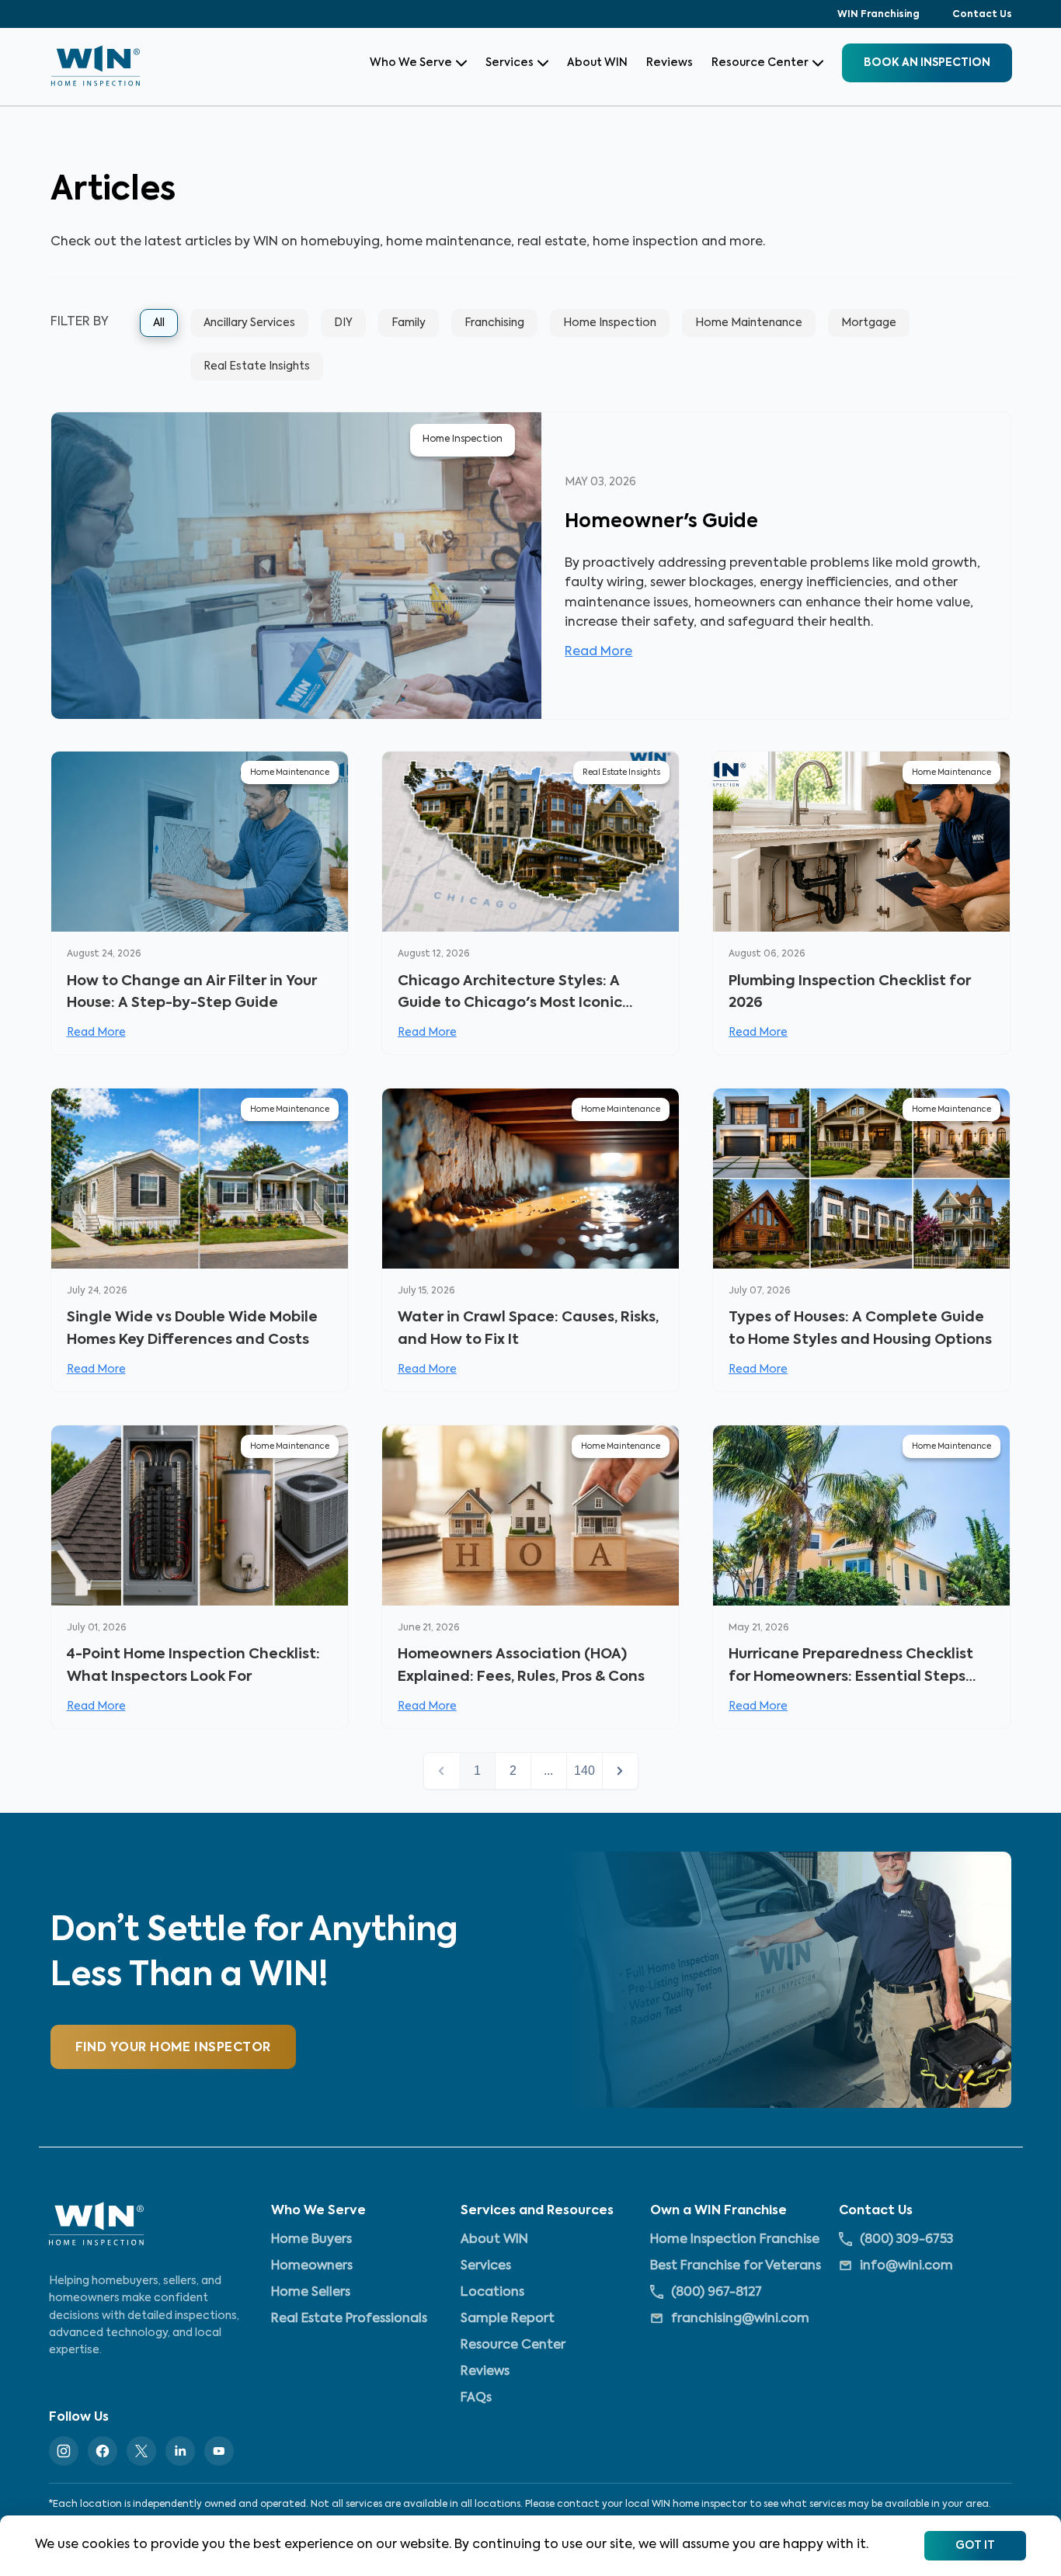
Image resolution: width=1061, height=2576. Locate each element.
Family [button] (409, 323)
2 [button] (513, 1771)
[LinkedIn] (180, 2451)
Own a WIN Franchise (718, 2211)
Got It (975, 2546)
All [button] (159, 323)
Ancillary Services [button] (249, 323)
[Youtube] (219, 2451)
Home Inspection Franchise (735, 2240)
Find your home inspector (173, 2048)
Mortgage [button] (869, 323)
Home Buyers (311, 2240)
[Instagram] (64, 2451)
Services (510, 63)
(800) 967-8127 (717, 2293)
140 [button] (584, 1771)
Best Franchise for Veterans (736, 2266)
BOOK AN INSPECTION (927, 63)
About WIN (597, 63)
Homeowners (312, 2266)
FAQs (476, 2398)
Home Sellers (311, 2293)
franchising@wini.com (740, 2319)
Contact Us (982, 15)
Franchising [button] (494, 323)
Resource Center (760, 63)
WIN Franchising (878, 15)
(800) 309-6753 (906, 2240)
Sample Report (508, 2319)
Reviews (670, 63)
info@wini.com (906, 2266)
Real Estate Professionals (349, 2319)
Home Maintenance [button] (749, 323)
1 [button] (477, 1771)
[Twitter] (141, 2451)
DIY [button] (343, 323)
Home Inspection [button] (610, 323)
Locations (492, 2293)
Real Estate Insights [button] (257, 366)
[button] (620, 1771)
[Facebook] (103, 2451)
